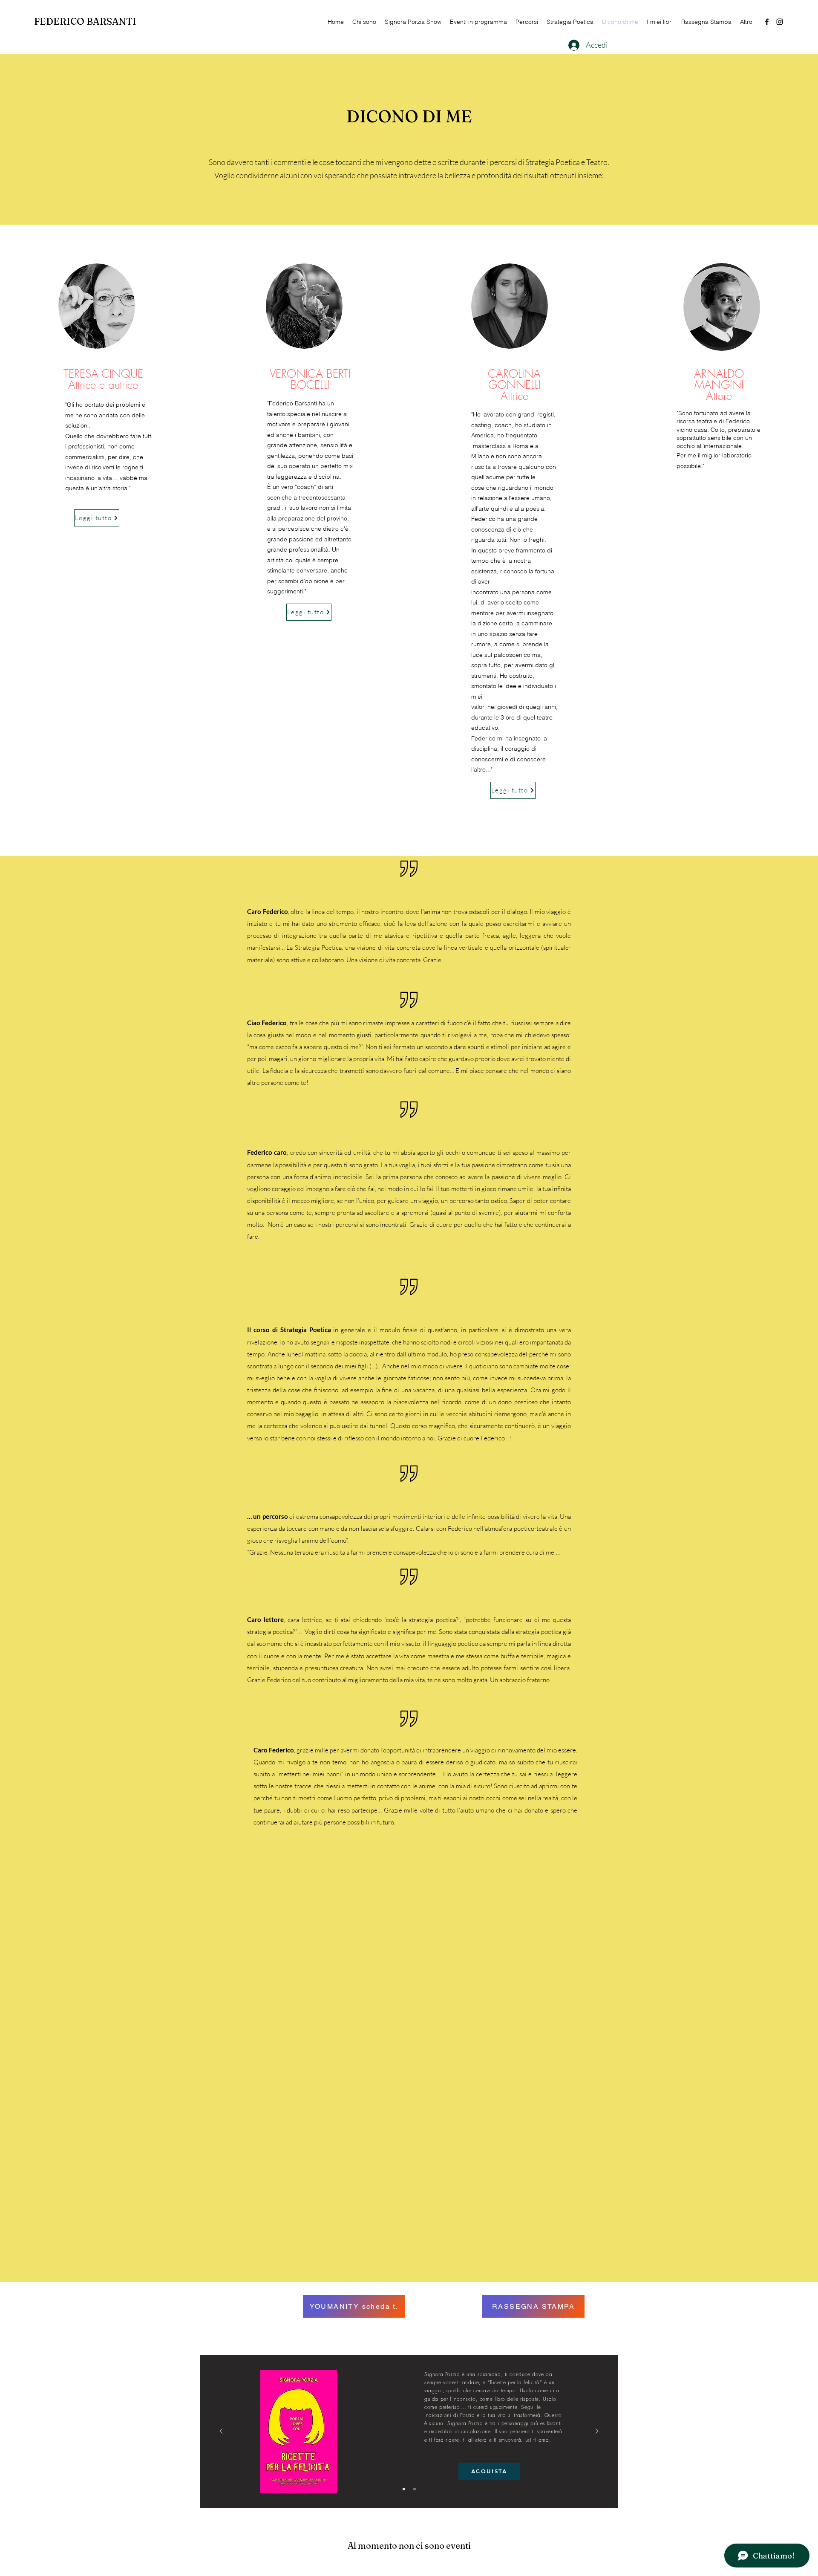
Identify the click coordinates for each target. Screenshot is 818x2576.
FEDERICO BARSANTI (86, 21)
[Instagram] (780, 22)
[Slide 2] (415, 2489)
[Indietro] (221, 2432)
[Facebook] (767, 22)
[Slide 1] (404, 2489)
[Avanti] (597, 2432)
